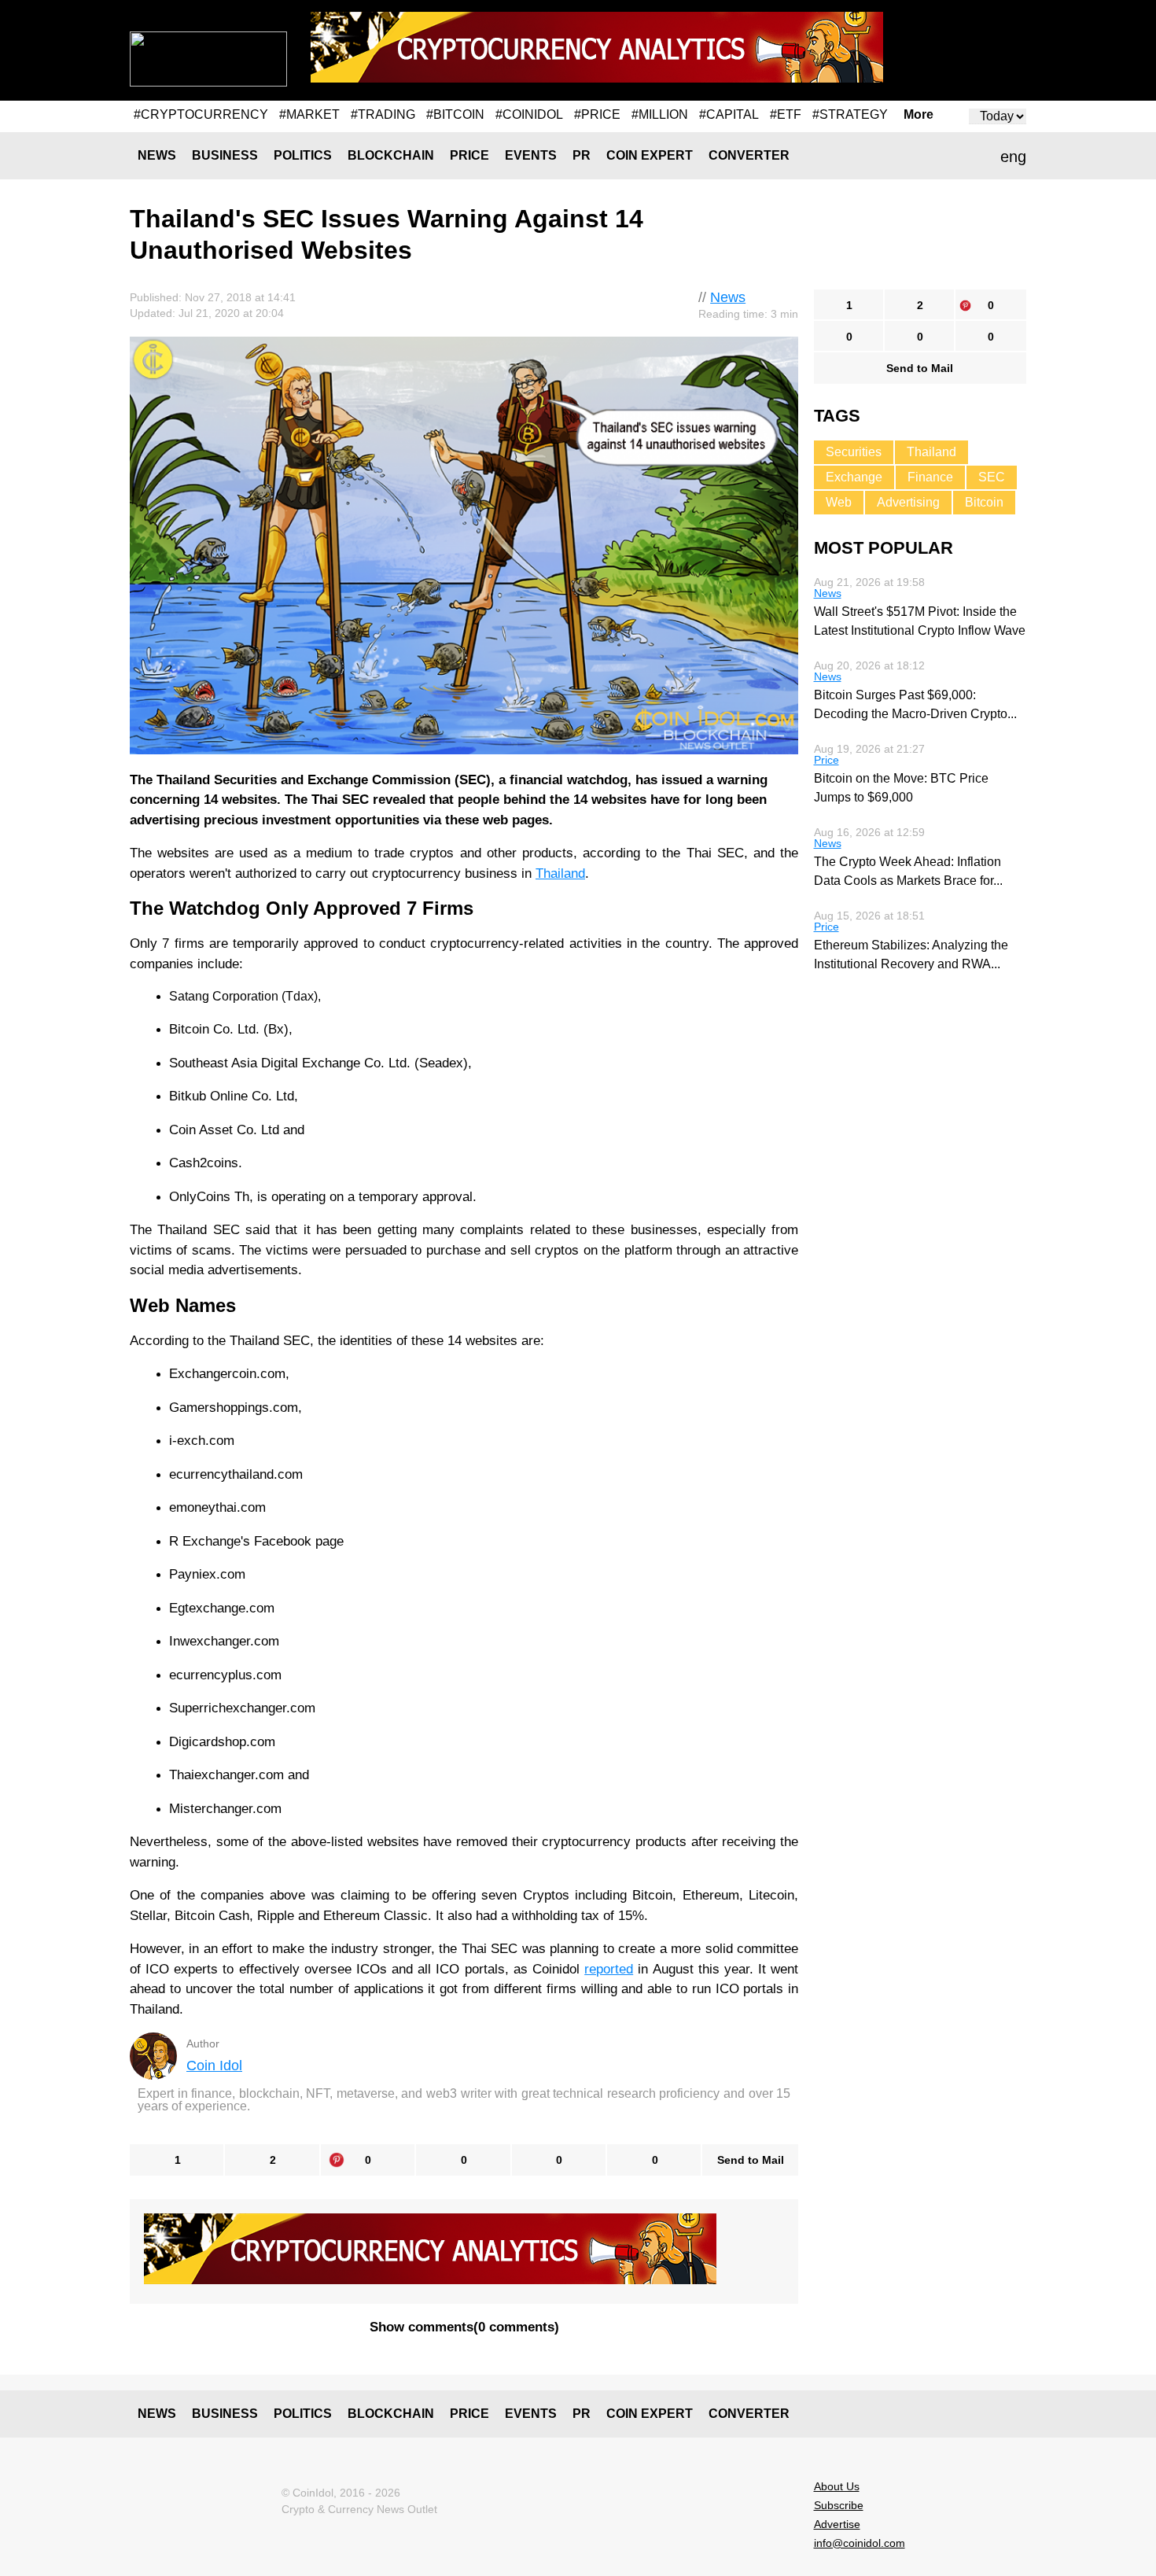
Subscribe (839, 2505)
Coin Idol (214, 2066)
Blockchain (391, 155)
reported (609, 1969)
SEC (992, 477)
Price (469, 155)
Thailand (560, 873)
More (919, 115)
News (157, 155)
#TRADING (383, 114)
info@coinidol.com (860, 2543)
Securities (854, 452)
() (464, 2327)
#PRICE (597, 114)
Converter (749, 155)
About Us (837, 2486)
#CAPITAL (729, 114)
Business (225, 155)
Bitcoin (984, 502)
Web (839, 502)
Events (531, 155)
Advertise (837, 2524)
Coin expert (650, 155)
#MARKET (309, 114)
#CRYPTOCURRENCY (201, 114)
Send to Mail (751, 2160)
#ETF (786, 114)
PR (582, 155)
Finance (930, 477)
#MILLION (660, 114)
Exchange (854, 477)
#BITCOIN (455, 114)
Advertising (908, 502)
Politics (303, 155)
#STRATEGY (850, 114)
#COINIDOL (529, 114)
